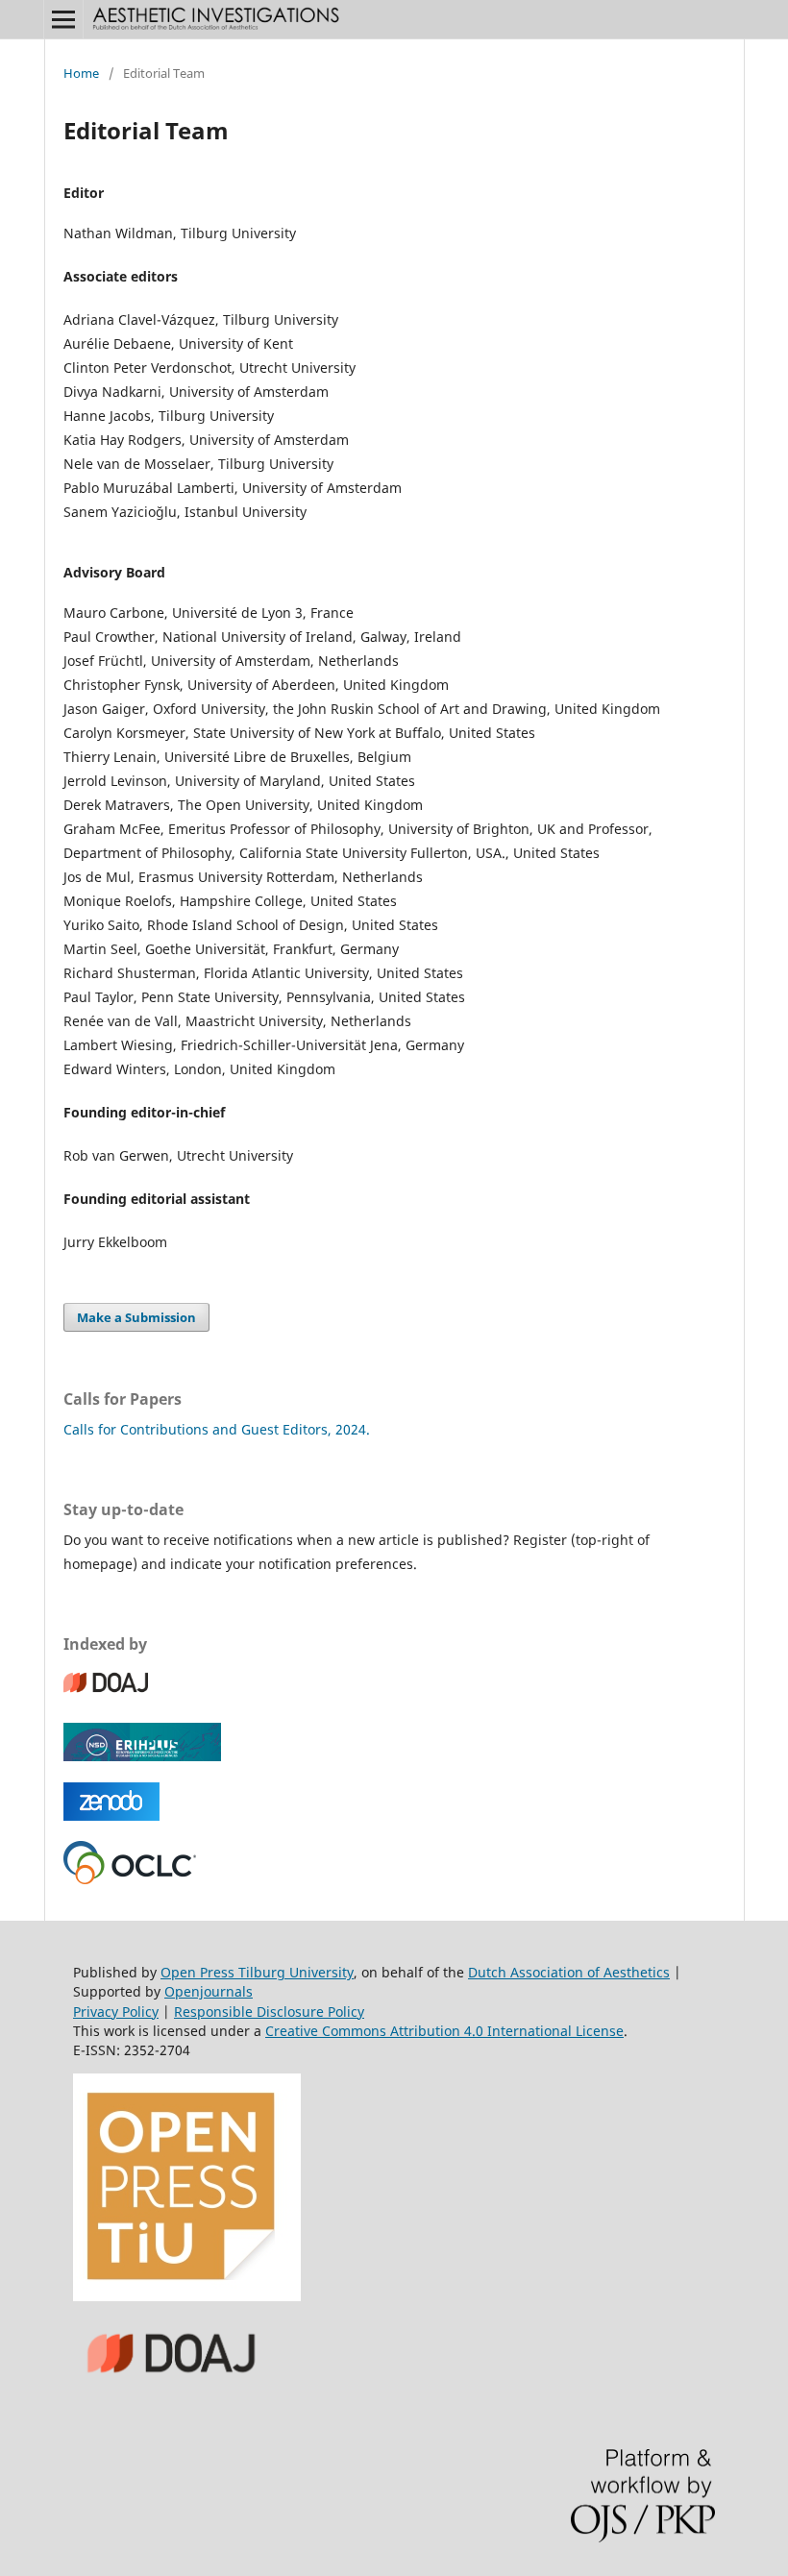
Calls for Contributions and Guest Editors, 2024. (217, 1429)
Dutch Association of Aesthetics (569, 1972)
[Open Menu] (63, 19)
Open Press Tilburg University (257, 1972)
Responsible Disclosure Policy (269, 2012)
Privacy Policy (116, 2012)
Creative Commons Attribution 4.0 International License (444, 2031)
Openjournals (209, 1991)
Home (81, 73)
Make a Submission (136, 1317)
